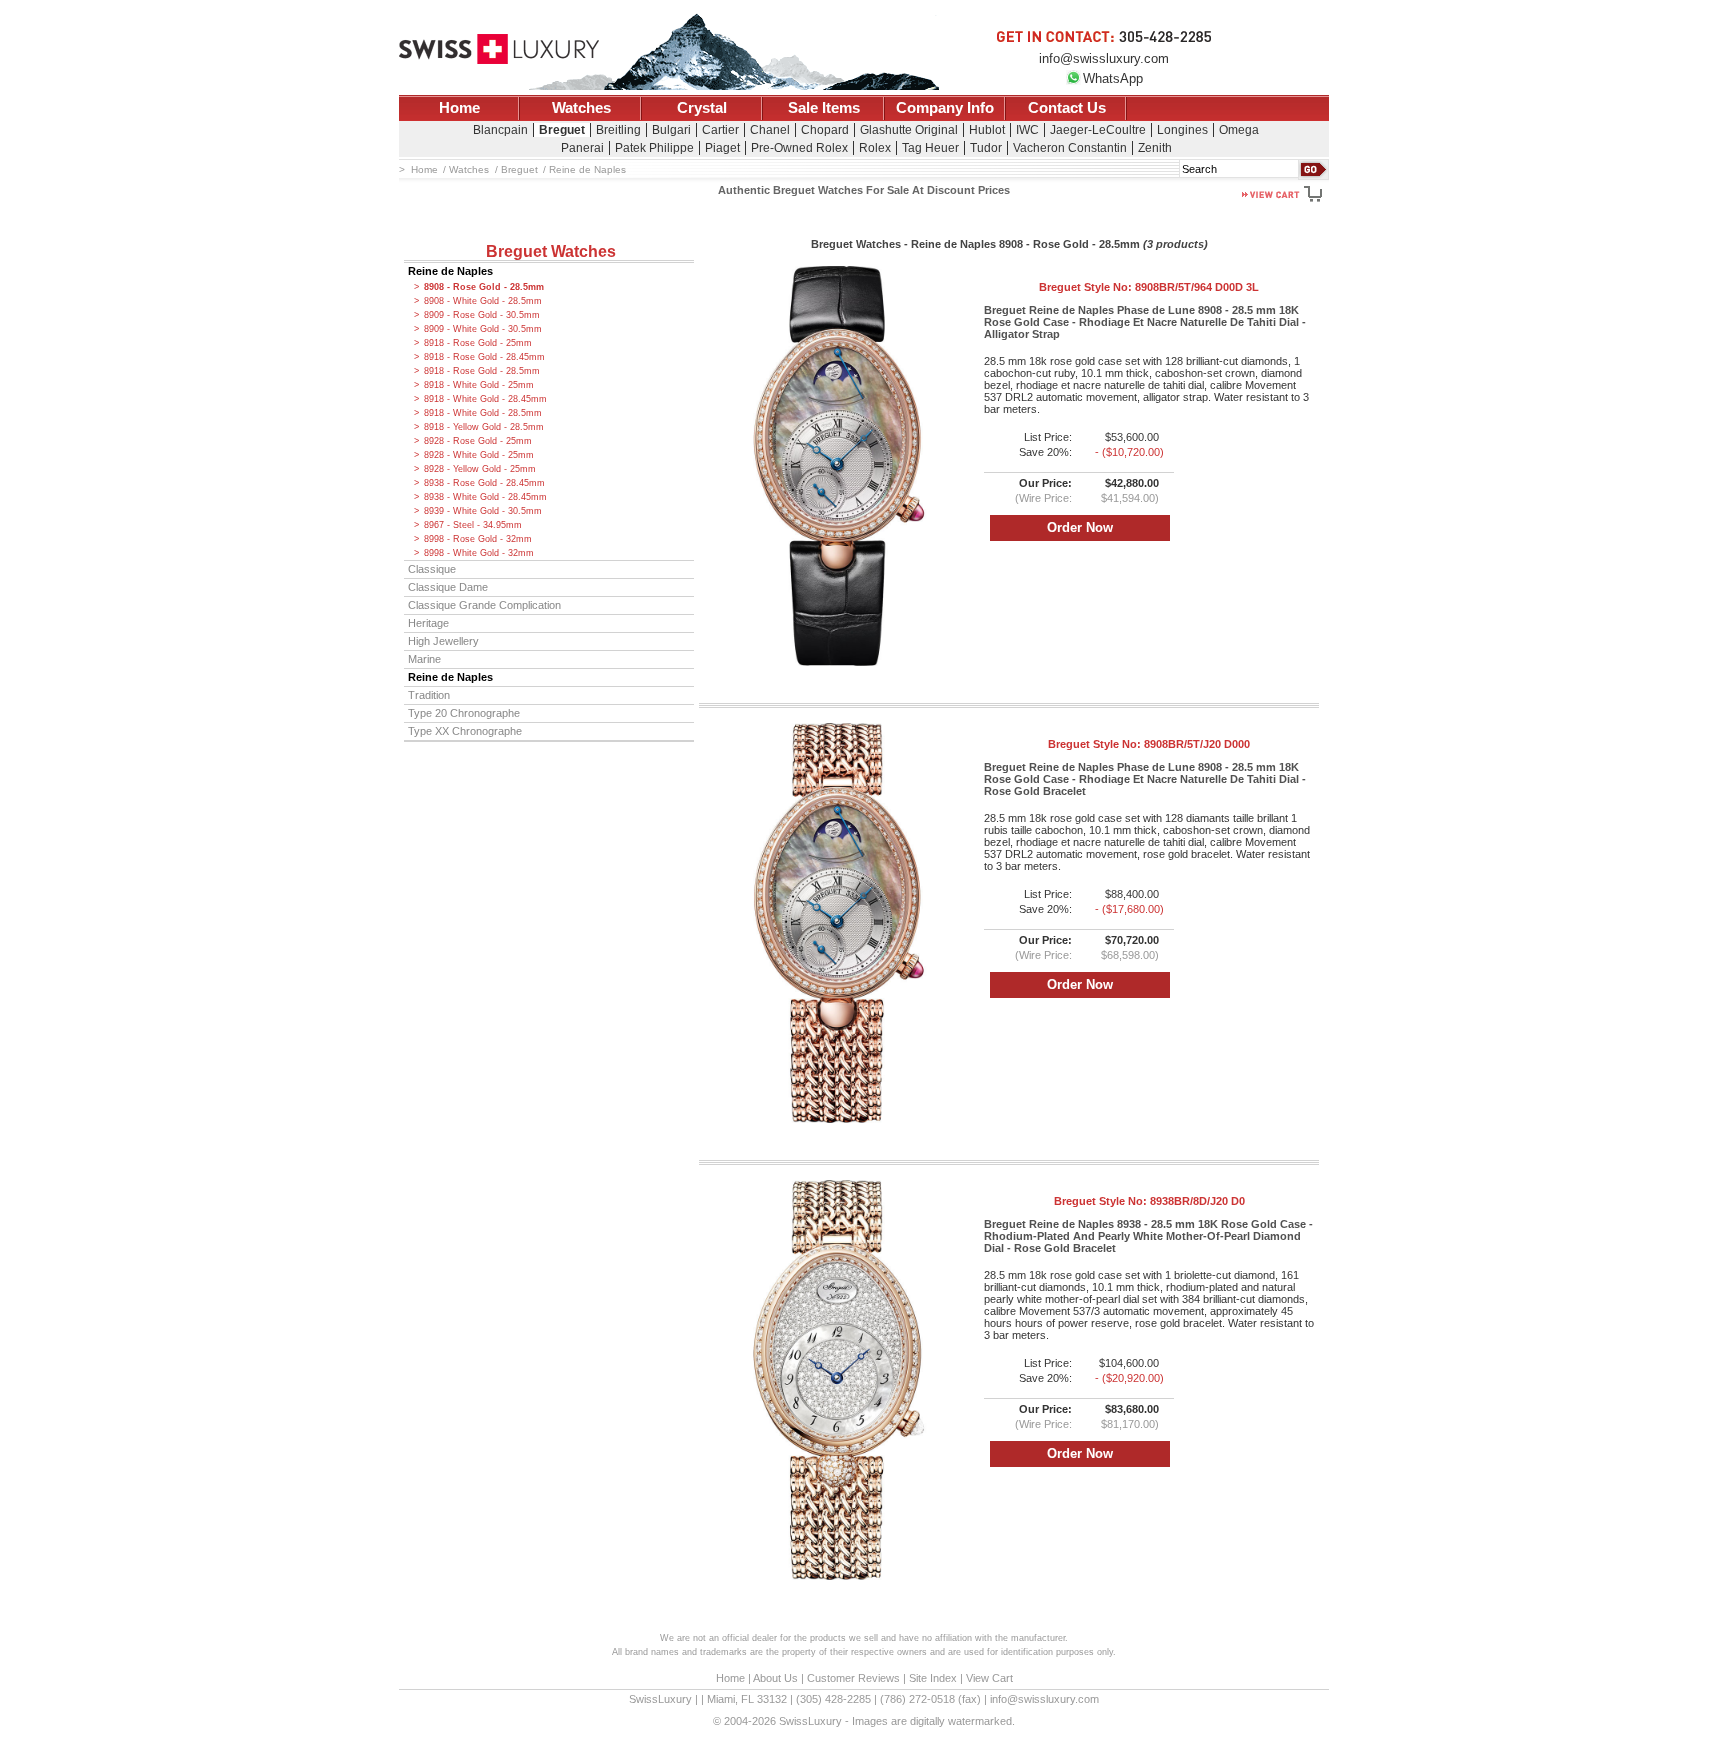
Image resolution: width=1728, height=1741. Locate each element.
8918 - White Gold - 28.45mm (485, 399)
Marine (424, 659)
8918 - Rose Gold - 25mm (478, 343)
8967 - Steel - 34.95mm (473, 525)
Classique (432, 569)
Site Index (933, 1678)
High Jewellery (443, 641)
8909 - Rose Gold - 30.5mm (482, 315)
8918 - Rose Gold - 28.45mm (484, 357)
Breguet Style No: (1149, 287)
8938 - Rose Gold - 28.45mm (484, 483)
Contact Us (1067, 108)
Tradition (429, 695)
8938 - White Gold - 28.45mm (485, 497)
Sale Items (824, 108)
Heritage (428, 623)
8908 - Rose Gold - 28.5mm (484, 287)
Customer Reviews (853, 1678)
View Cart (989, 1678)
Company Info (945, 108)
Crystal (702, 108)
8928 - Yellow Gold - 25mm (480, 469)
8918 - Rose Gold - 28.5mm (482, 371)
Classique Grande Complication (484, 605)
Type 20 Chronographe (464, 713)
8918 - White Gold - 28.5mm (483, 413)
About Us (775, 1678)
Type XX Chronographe (465, 731)
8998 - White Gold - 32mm (479, 553)
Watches (581, 108)
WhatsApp (1113, 78)
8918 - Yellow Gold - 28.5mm (484, 427)
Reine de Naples (450, 271)
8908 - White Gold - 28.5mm (483, 301)
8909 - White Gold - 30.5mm (483, 329)
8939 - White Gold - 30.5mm (483, 511)
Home (459, 108)
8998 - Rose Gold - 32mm (478, 539)
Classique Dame (448, 587)
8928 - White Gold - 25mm (479, 455)
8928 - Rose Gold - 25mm (478, 441)
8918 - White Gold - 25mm (479, 385)
